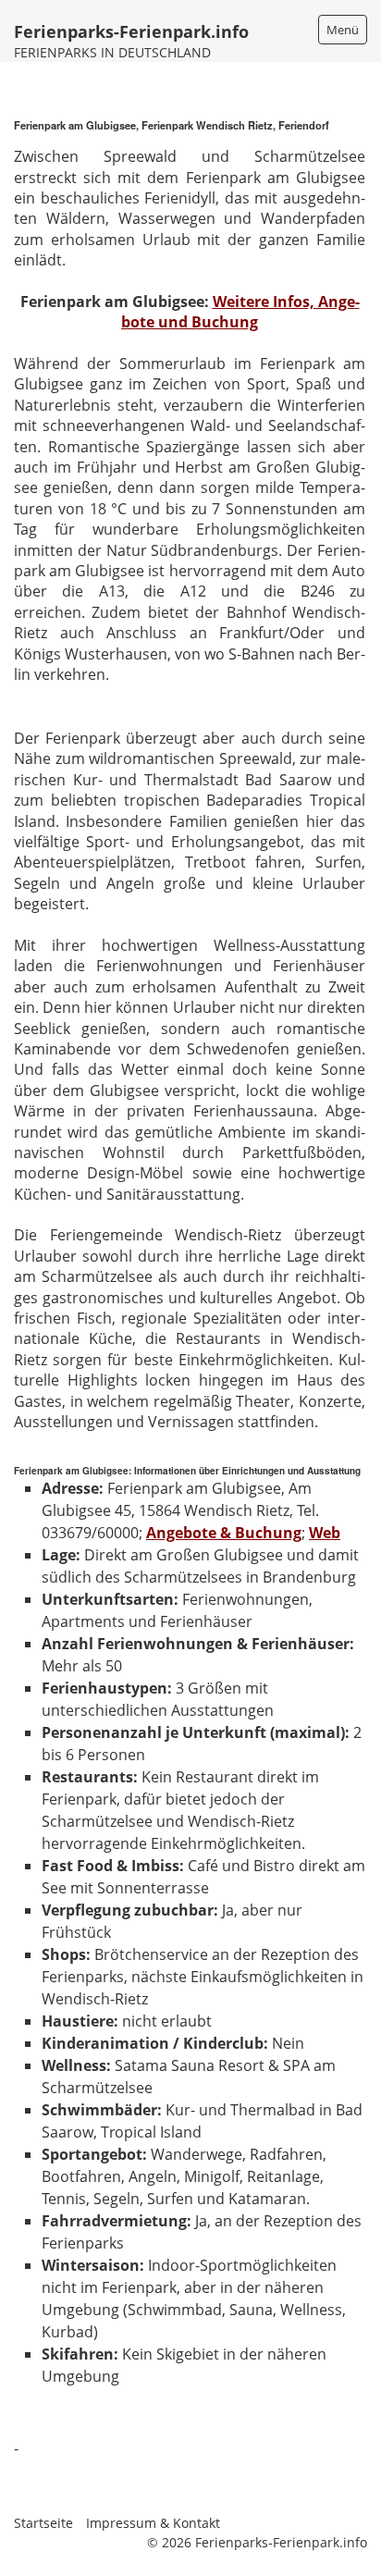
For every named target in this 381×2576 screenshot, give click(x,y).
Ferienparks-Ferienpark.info (131, 31)
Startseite (43, 2523)
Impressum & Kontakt (153, 2523)
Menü (343, 30)
